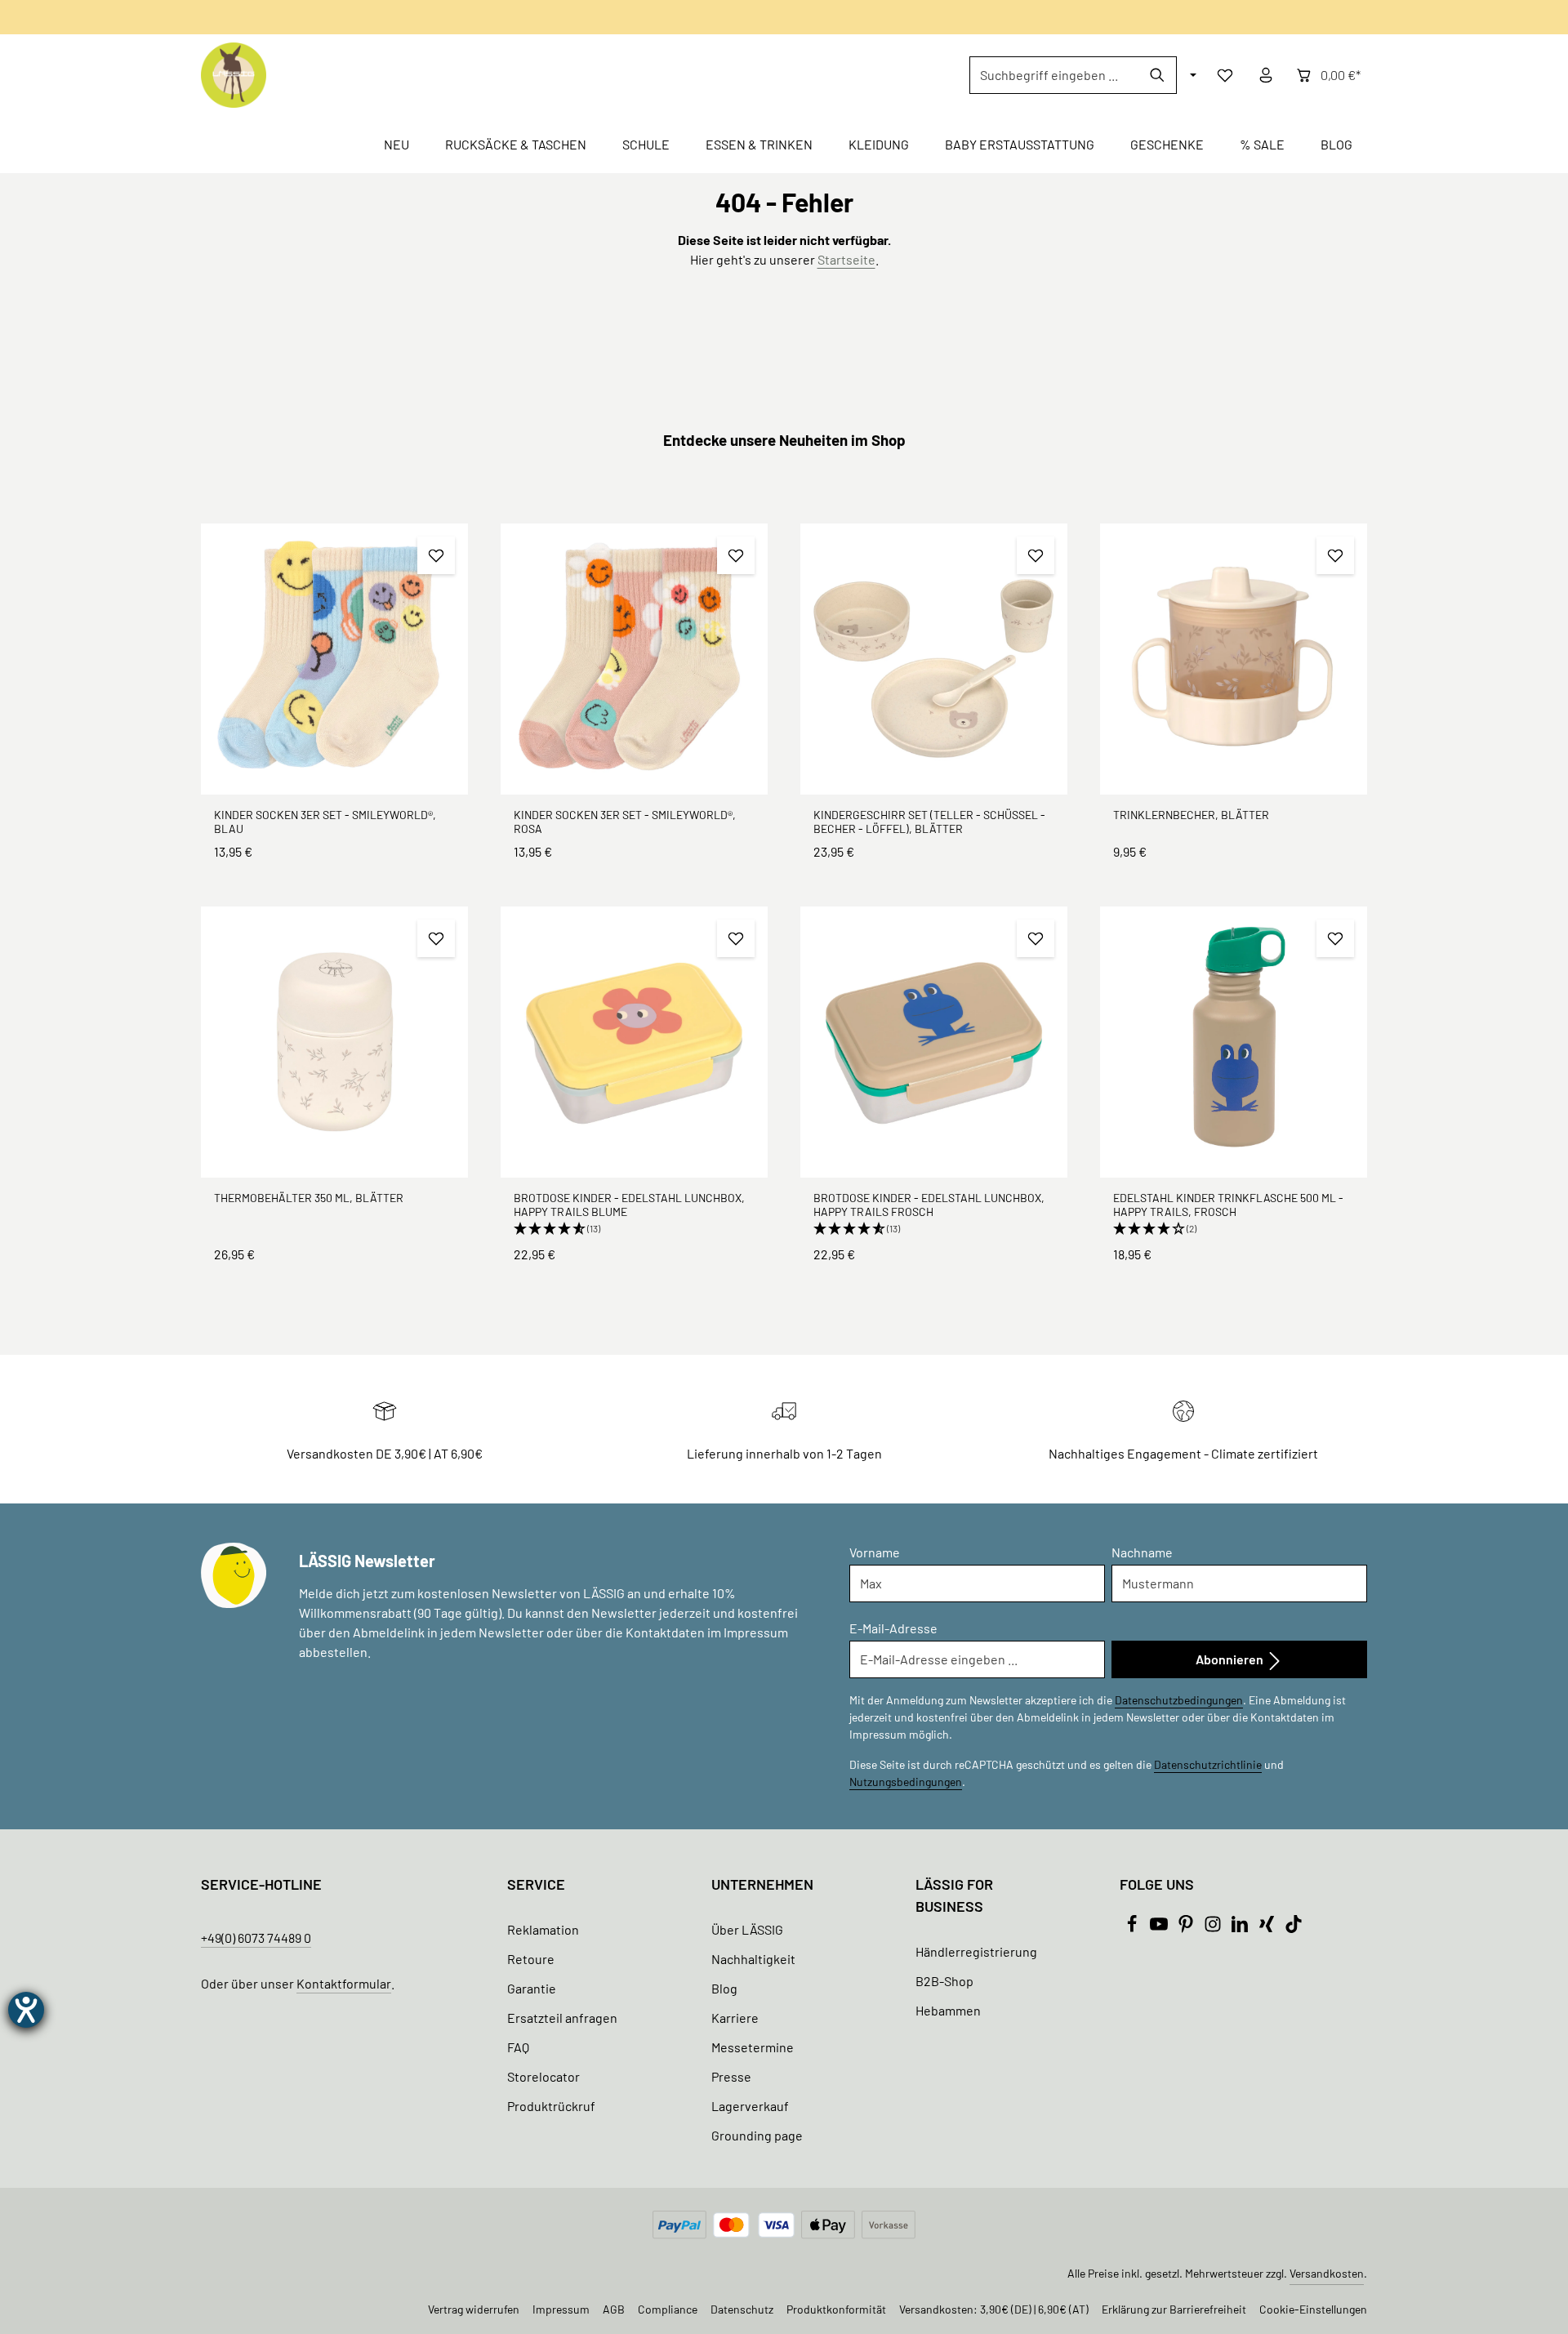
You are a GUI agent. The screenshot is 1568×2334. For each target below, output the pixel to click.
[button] (634, 1229)
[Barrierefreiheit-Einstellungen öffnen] (26, 2010)
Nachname (1142, 1552)
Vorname (875, 1552)
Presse (731, 2076)
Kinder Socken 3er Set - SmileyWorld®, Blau (325, 822)
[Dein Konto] (1266, 75)
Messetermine (753, 2047)
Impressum (561, 2309)
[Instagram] (1214, 1928)
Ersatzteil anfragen (562, 2018)
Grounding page (757, 2135)
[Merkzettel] (1225, 75)
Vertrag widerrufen (474, 2309)
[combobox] (1054, 75)
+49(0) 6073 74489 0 (256, 1938)
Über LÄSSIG (747, 1929)
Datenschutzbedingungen (1179, 1700)
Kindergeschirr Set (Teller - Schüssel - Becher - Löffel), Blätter (929, 822)
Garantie (532, 1988)
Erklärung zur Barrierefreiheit (1174, 2309)
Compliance (668, 2309)
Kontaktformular (344, 1983)
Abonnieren (1231, 1659)
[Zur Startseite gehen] (234, 75)
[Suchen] (1158, 75)
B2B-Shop (944, 1981)
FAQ (518, 2047)
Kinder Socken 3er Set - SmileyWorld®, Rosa (625, 822)
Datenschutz (742, 2309)
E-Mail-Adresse (893, 1628)
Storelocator (543, 2076)
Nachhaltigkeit (753, 1959)
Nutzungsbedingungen (906, 1782)
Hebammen (948, 2010)
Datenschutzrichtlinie (1208, 1764)
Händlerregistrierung (976, 1951)
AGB (614, 2309)
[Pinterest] (1187, 1928)
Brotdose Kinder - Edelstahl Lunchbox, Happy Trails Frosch (929, 1205)
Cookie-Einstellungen (1313, 2309)
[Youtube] (1160, 1928)
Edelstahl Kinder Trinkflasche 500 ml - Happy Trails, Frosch (1228, 1205)
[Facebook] (1133, 1928)
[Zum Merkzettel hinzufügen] (436, 555)
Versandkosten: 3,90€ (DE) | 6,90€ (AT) (994, 2309)
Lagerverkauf (750, 2106)
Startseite (846, 259)
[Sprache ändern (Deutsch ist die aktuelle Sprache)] (1192, 75)
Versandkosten (1327, 2273)
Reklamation (543, 1929)
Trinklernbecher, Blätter (1191, 815)
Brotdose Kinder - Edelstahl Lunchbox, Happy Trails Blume (629, 1205)
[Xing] (1268, 1928)
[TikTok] (1294, 1928)
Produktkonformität (836, 2309)
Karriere (735, 2018)
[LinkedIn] (1241, 1928)
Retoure (531, 1959)
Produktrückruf (551, 2106)
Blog (724, 1988)
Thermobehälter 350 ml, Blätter (309, 1198)
